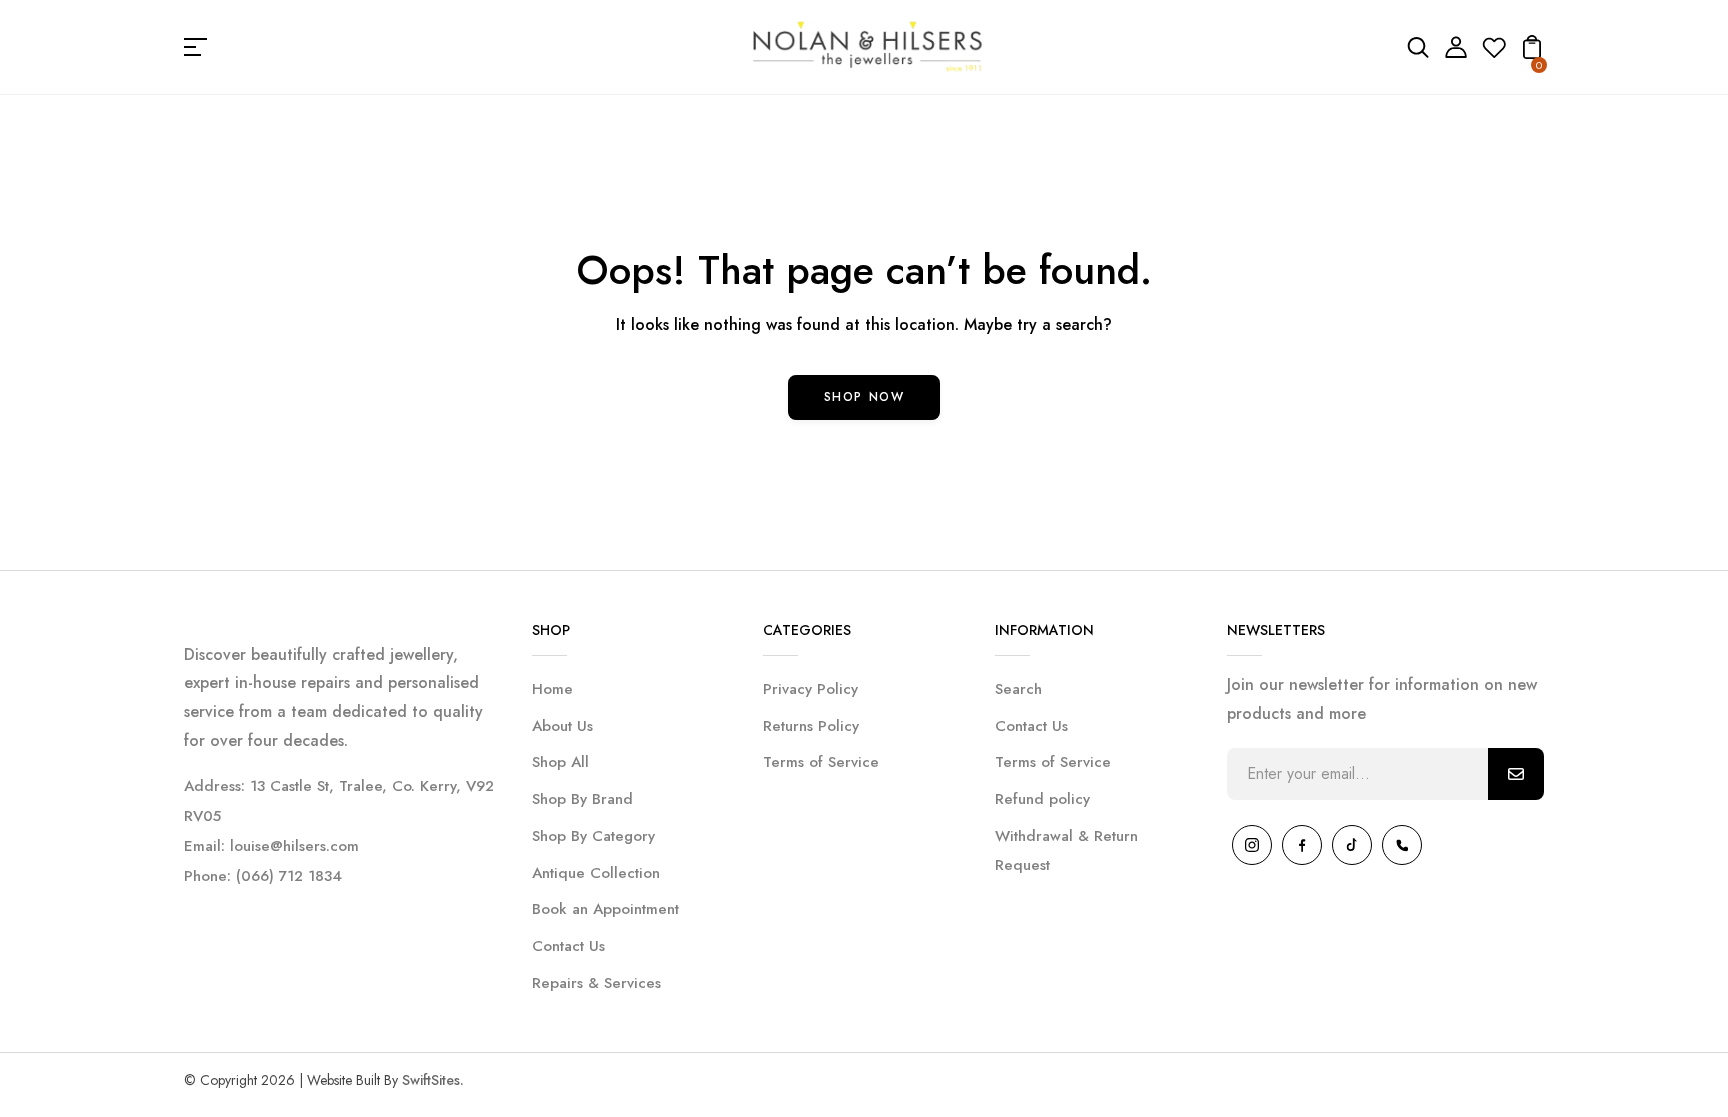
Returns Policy (811, 726)
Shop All (560, 762)
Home (552, 689)
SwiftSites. (433, 1080)
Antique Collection (596, 873)
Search (1018, 689)
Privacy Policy (810, 689)
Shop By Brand (582, 799)
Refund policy (1042, 799)
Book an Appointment (605, 909)
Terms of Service (821, 762)
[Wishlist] (1494, 53)
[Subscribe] (1516, 774)
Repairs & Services (596, 983)
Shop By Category (593, 836)
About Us (562, 726)
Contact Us (568, 946)
